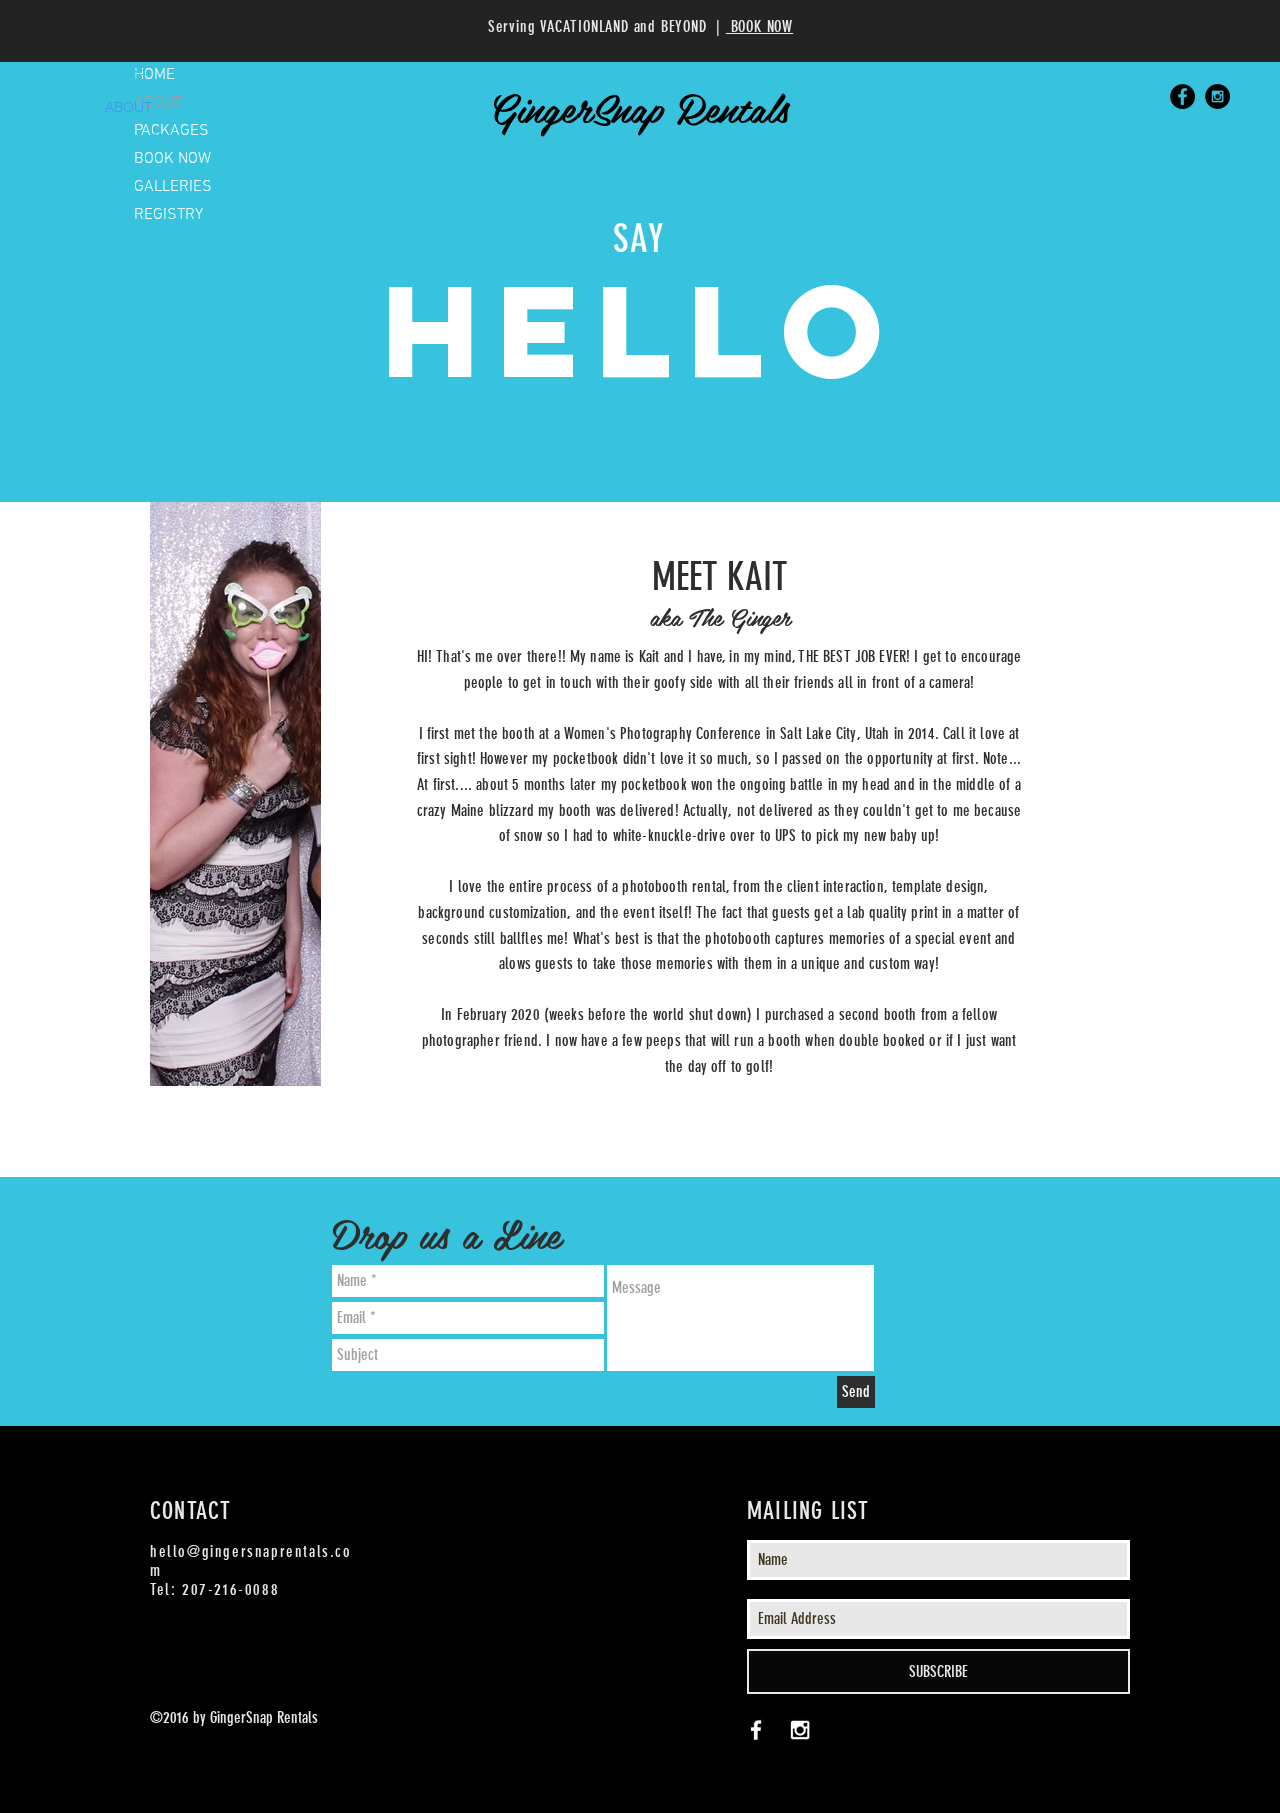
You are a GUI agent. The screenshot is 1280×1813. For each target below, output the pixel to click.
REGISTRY (139, 235)
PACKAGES (141, 139)
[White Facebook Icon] (756, 1730)
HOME (126, 75)
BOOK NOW (143, 171)
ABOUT (128, 107)
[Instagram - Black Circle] (1217, 96)
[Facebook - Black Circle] (1182, 96)
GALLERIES (143, 203)
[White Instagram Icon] (800, 1730)
